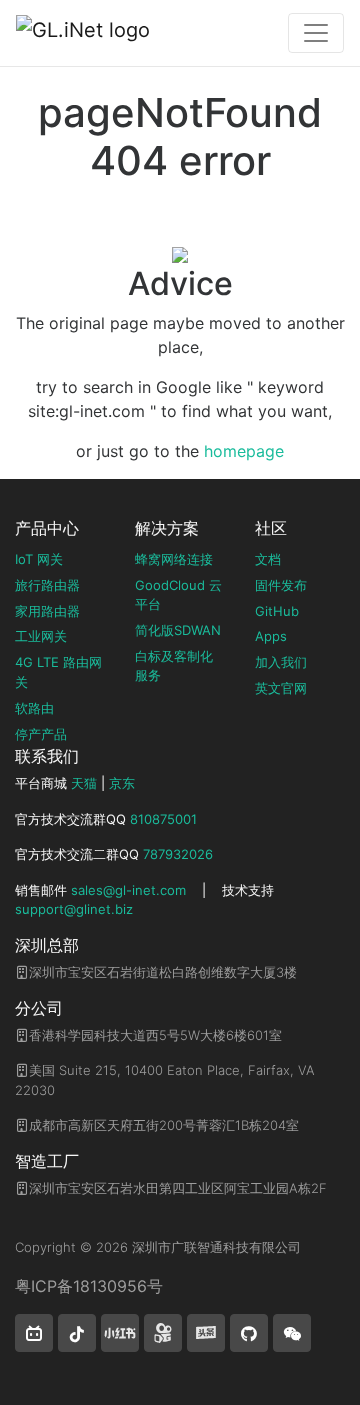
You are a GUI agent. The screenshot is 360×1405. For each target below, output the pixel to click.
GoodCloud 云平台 (178, 595)
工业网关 (41, 636)
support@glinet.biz (74, 909)
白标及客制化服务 (174, 666)
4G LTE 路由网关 (58, 672)
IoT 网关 (39, 559)
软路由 (34, 708)
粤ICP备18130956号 (89, 1286)
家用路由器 (47, 611)
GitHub (277, 611)
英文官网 (281, 688)
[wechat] (292, 1333)
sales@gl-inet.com (128, 890)
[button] (34, 1333)
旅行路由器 (47, 585)
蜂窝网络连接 (174, 559)
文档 (268, 559)
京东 (122, 783)
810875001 (163, 819)
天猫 (84, 783)
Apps (271, 636)
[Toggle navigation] (316, 33)
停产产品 (41, 734)
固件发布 (281, 585)
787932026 (178, 854)
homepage (244, 451)
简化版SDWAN (178, 630)
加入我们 (281, 662)
